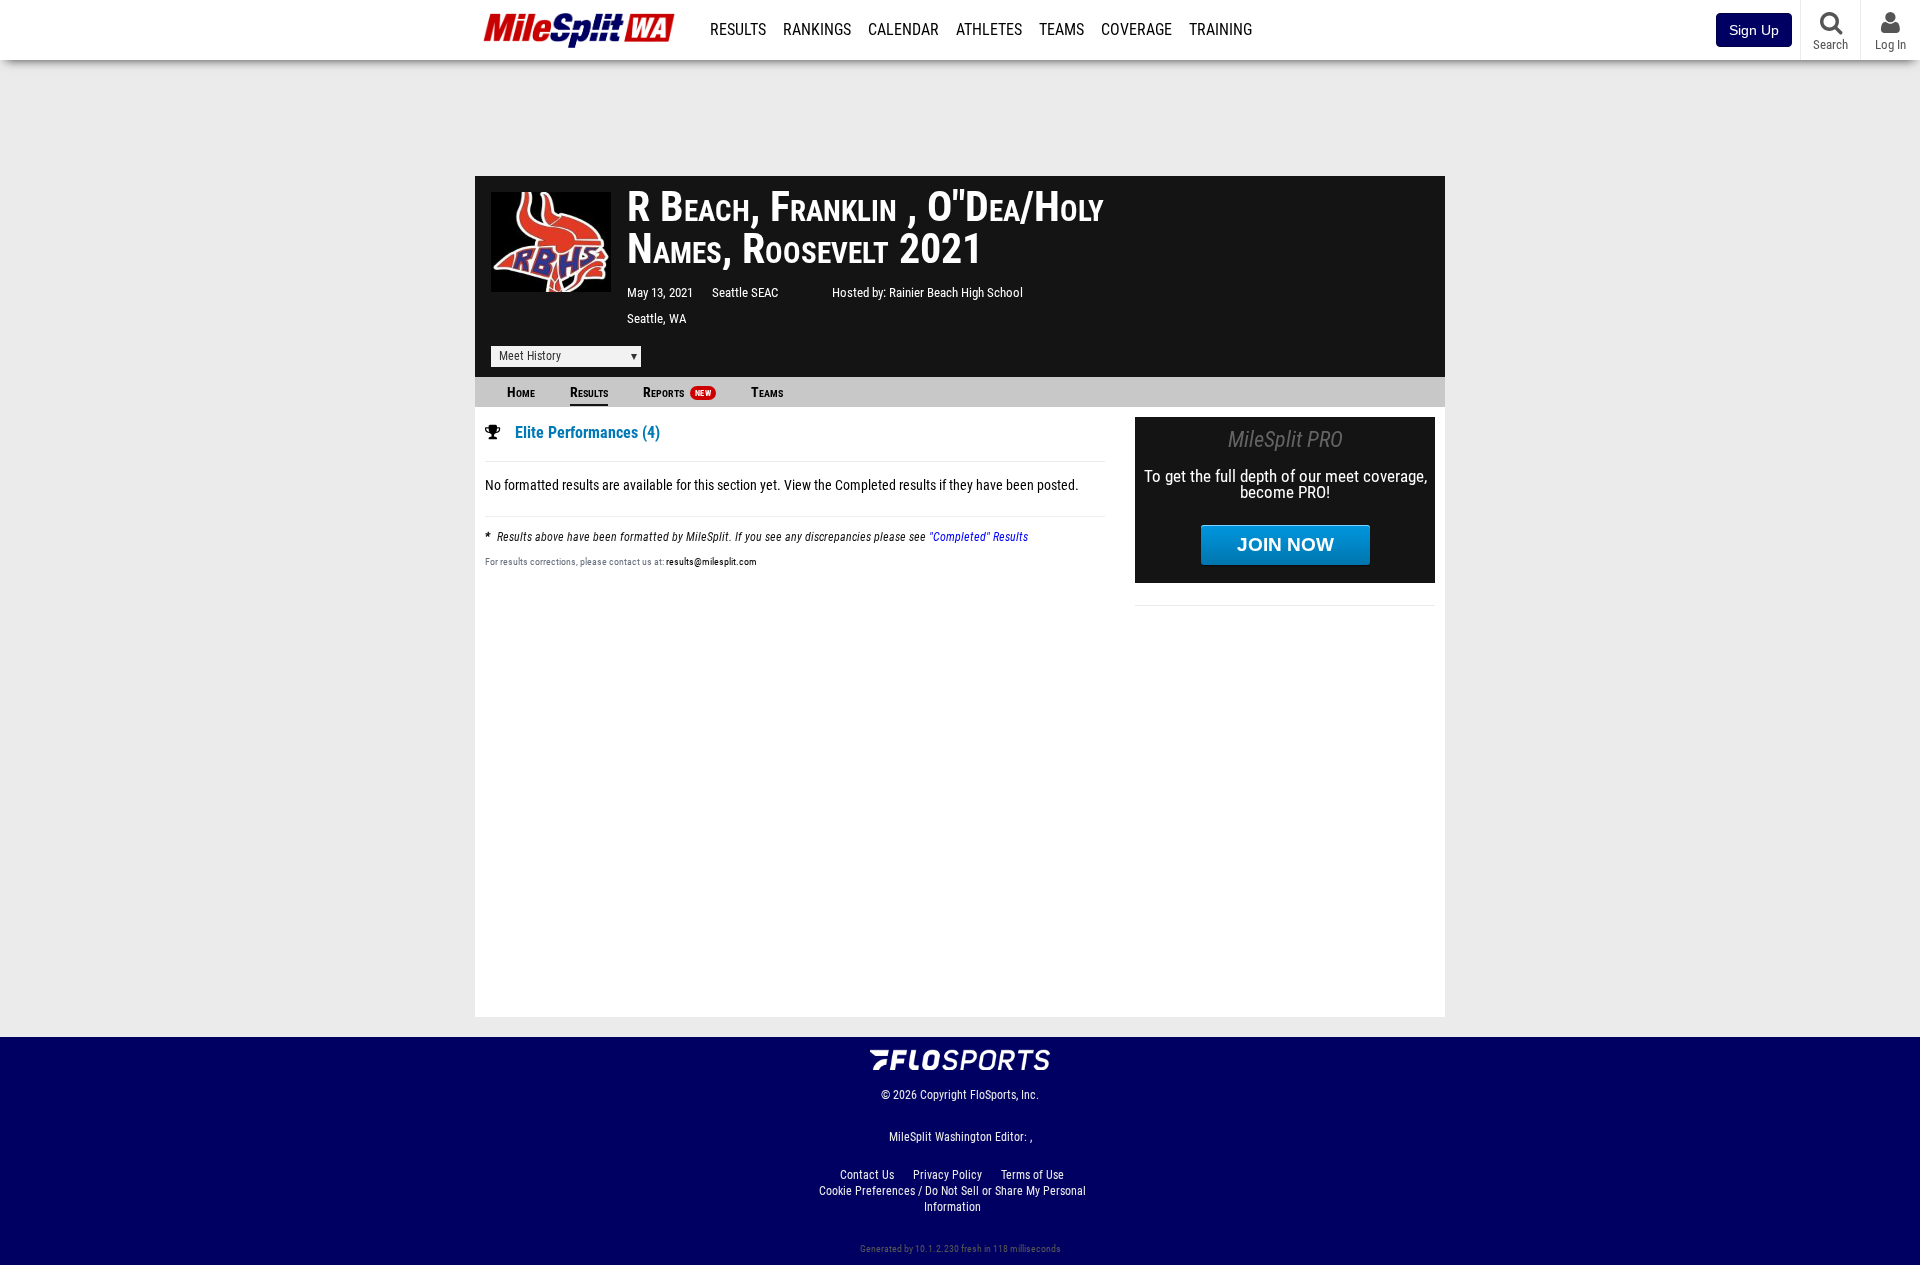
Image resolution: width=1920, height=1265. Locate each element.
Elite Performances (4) (587, 433)
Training (1220, 30)
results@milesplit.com (711, 561)
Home (521, 392)
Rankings (817, 30)
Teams (1061, 30)
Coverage (1136, 30)
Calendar (903, 30)
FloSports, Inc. (1004, 1095)
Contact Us (867, 1175)
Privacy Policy (947, 1175)
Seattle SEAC (745, 292)
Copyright (943, 1095)
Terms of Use (1032, 1175)
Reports (677, 392)
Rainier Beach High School (956, 292)
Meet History (530, 356)
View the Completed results (860, 485)
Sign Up (1754, 30)
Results (738, 30)
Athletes (989, 30)
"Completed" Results (978, 537)
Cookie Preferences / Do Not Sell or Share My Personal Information (952, 1199)
